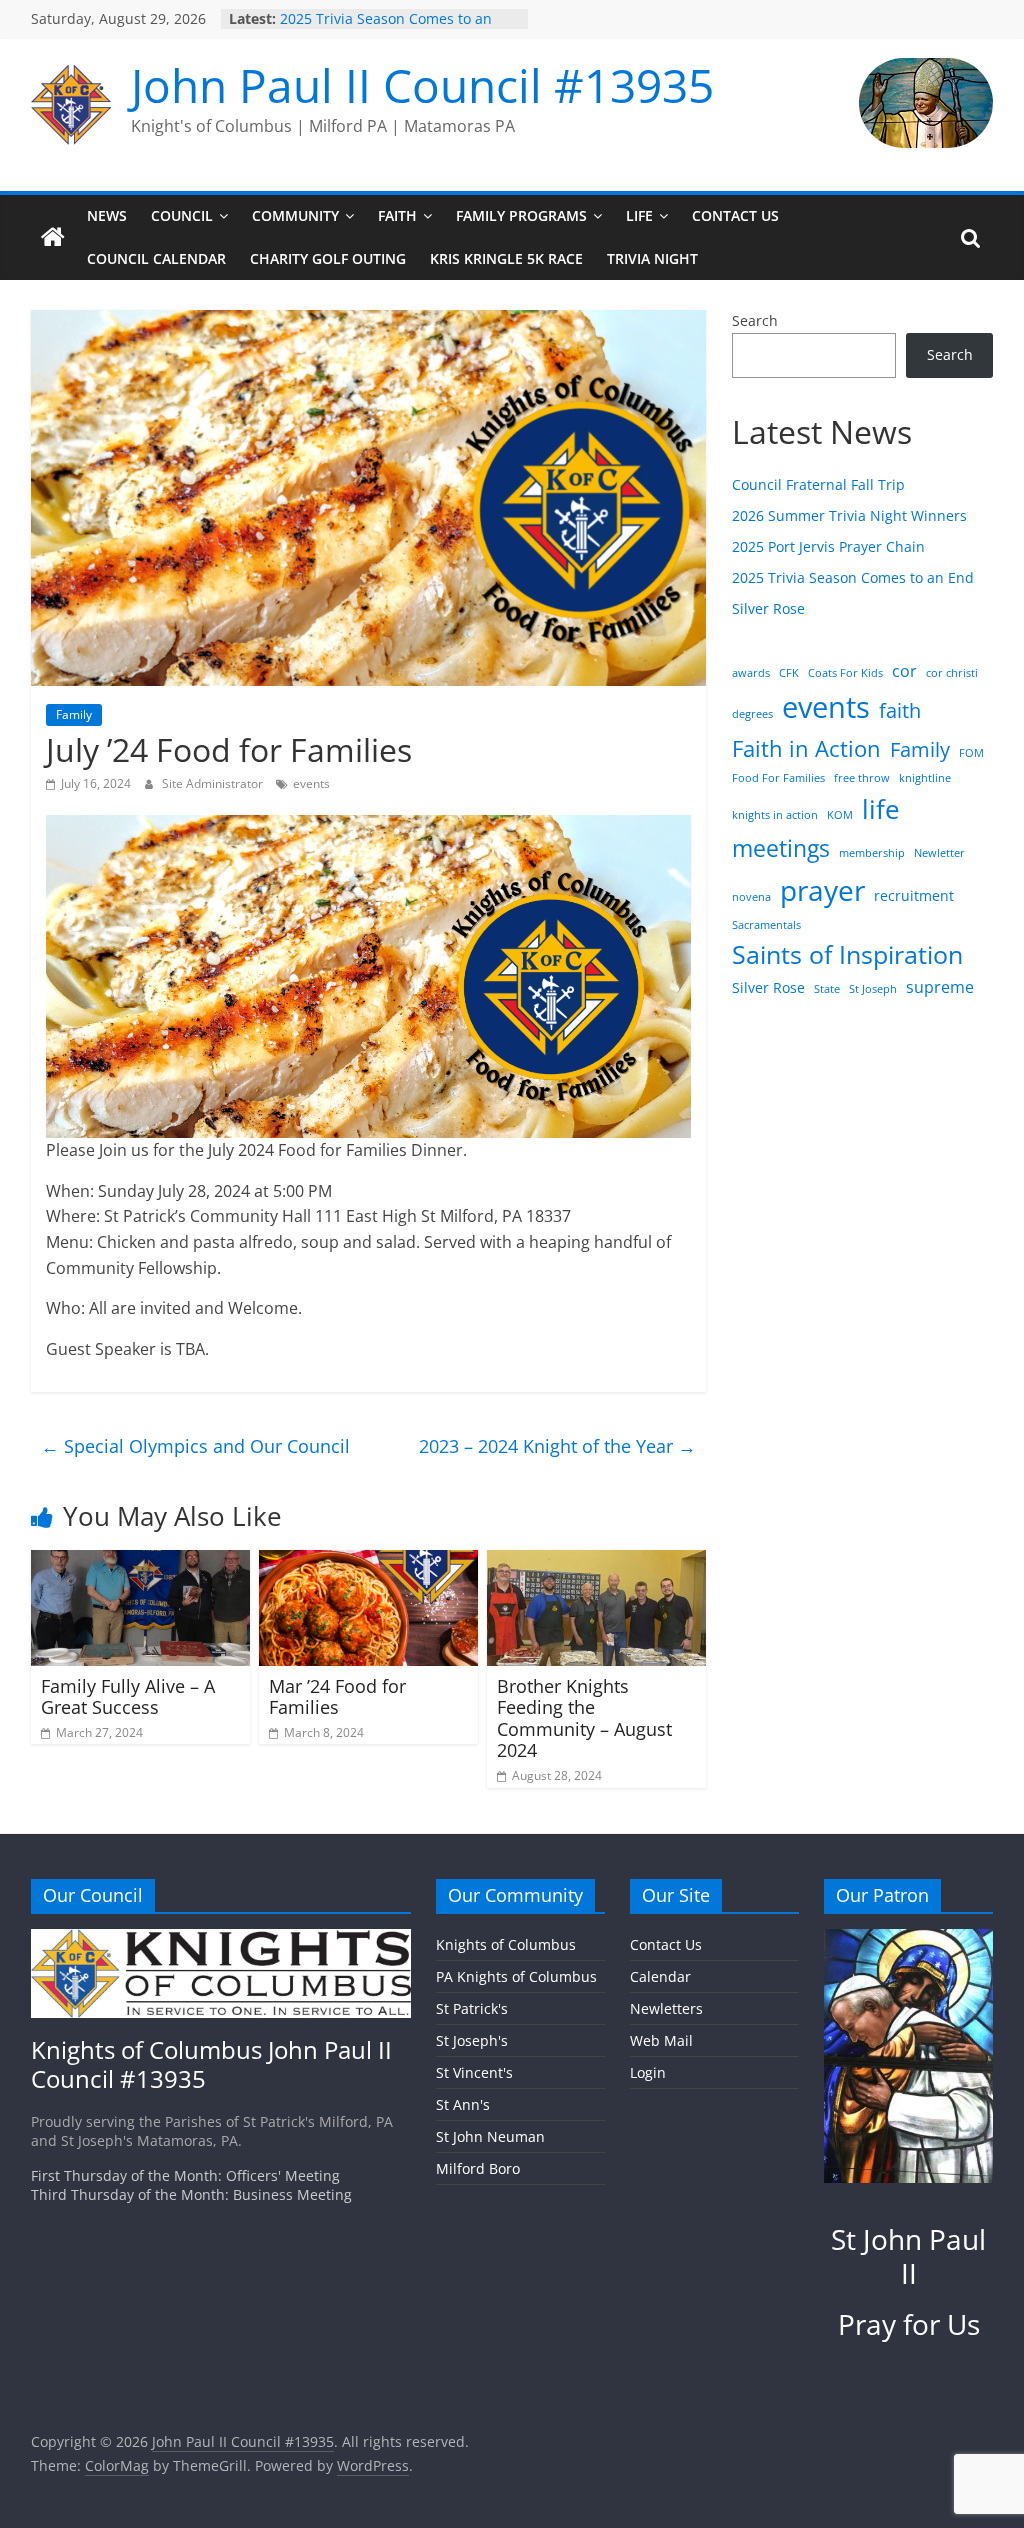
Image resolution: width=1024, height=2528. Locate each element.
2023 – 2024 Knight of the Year (557, 1446)
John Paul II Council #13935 (422, 85)
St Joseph (873, 989)
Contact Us (735, 215)
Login (648, 2072)
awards (751, 673)
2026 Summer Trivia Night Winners (849, 515)
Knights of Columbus (506, 1944)
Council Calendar (156, 258)
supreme (940, 987)
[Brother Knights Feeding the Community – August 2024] (597, 1562)
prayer (822, 890)
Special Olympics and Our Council (195, 1446)
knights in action (775, 815)
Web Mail (661, 2040)
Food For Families (778, 778)
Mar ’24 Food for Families (337, 1697)
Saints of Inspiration (847, 954)
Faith (397, 215)
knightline (925, 778)
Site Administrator (214, 783)
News (107, 215)
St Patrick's (472, 2008)
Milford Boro (478, 2168)
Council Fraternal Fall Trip (818, 484)
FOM (971, 753)
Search (755, 320)
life (881, 809)
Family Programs (521, 215)
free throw (862, 778)
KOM (840, 815)
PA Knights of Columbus (516, 1976)
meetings (781, 848)
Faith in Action (806, 748)
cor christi (952, 673)
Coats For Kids (845, 673)
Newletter (939, 853)
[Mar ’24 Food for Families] (369, 1562)
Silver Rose (768, 608)
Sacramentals (766, 925)
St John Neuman (490, 2136)
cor (904, 671)
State (827, 989)
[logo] (221, 1938)
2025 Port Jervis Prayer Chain (828, 546)
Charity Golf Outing (328, 258)
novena (751, 897)
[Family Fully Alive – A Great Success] (141, 1562)
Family (74, 714)
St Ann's (463, 2104)
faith (900, 710)
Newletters (666, 2008)
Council (182, 215)
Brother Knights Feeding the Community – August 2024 (584, 1718)
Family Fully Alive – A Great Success (128, 1697)
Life (639, 215)
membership (872, 853)
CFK (789, 673)
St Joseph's (472, 2040)
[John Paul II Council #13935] (53, 238)
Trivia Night (652, 258)
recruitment (914, 895)
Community (295, 215)
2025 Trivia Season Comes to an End (853, 577)
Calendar (660, 1976)
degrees (752, 714)
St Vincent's (474, 2072)
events (311, 783)
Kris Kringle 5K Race (506, 258)
